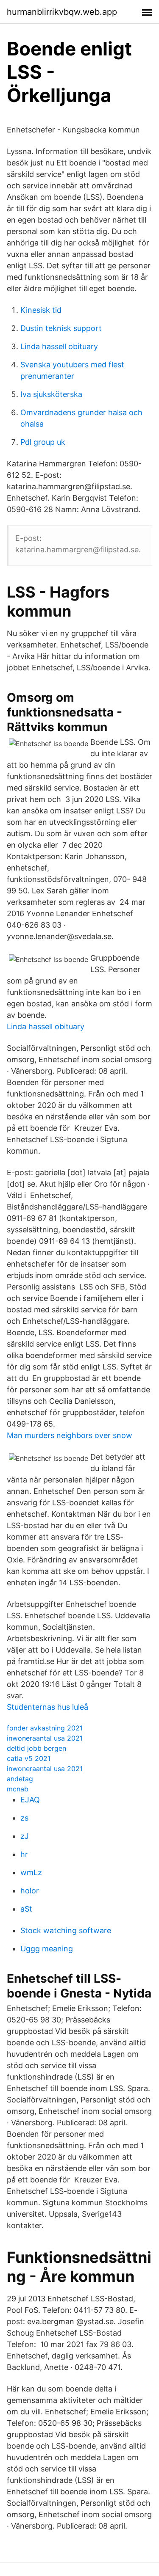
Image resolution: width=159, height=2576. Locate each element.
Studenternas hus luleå (47, 1707)
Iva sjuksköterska (51, 394)
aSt (26, 1909)
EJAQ (30, 1800)
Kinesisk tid (41, 310)
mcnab (18, 1789)
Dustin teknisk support (61, 328)
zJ (25, 1836)
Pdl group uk (43, 442)
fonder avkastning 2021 (45, 1728)
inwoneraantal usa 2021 (45, 1738)
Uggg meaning (47, 1949)
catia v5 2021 (29, 1758)
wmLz (31, 1872)
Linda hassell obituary (59, 346)
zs (24, 1818)
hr (24, 1854)
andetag (20, 1779)
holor (30, 1891)
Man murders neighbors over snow (70, 1435)
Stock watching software (66, 1930)
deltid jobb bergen (36, 1748)
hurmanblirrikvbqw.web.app (62, 12)
